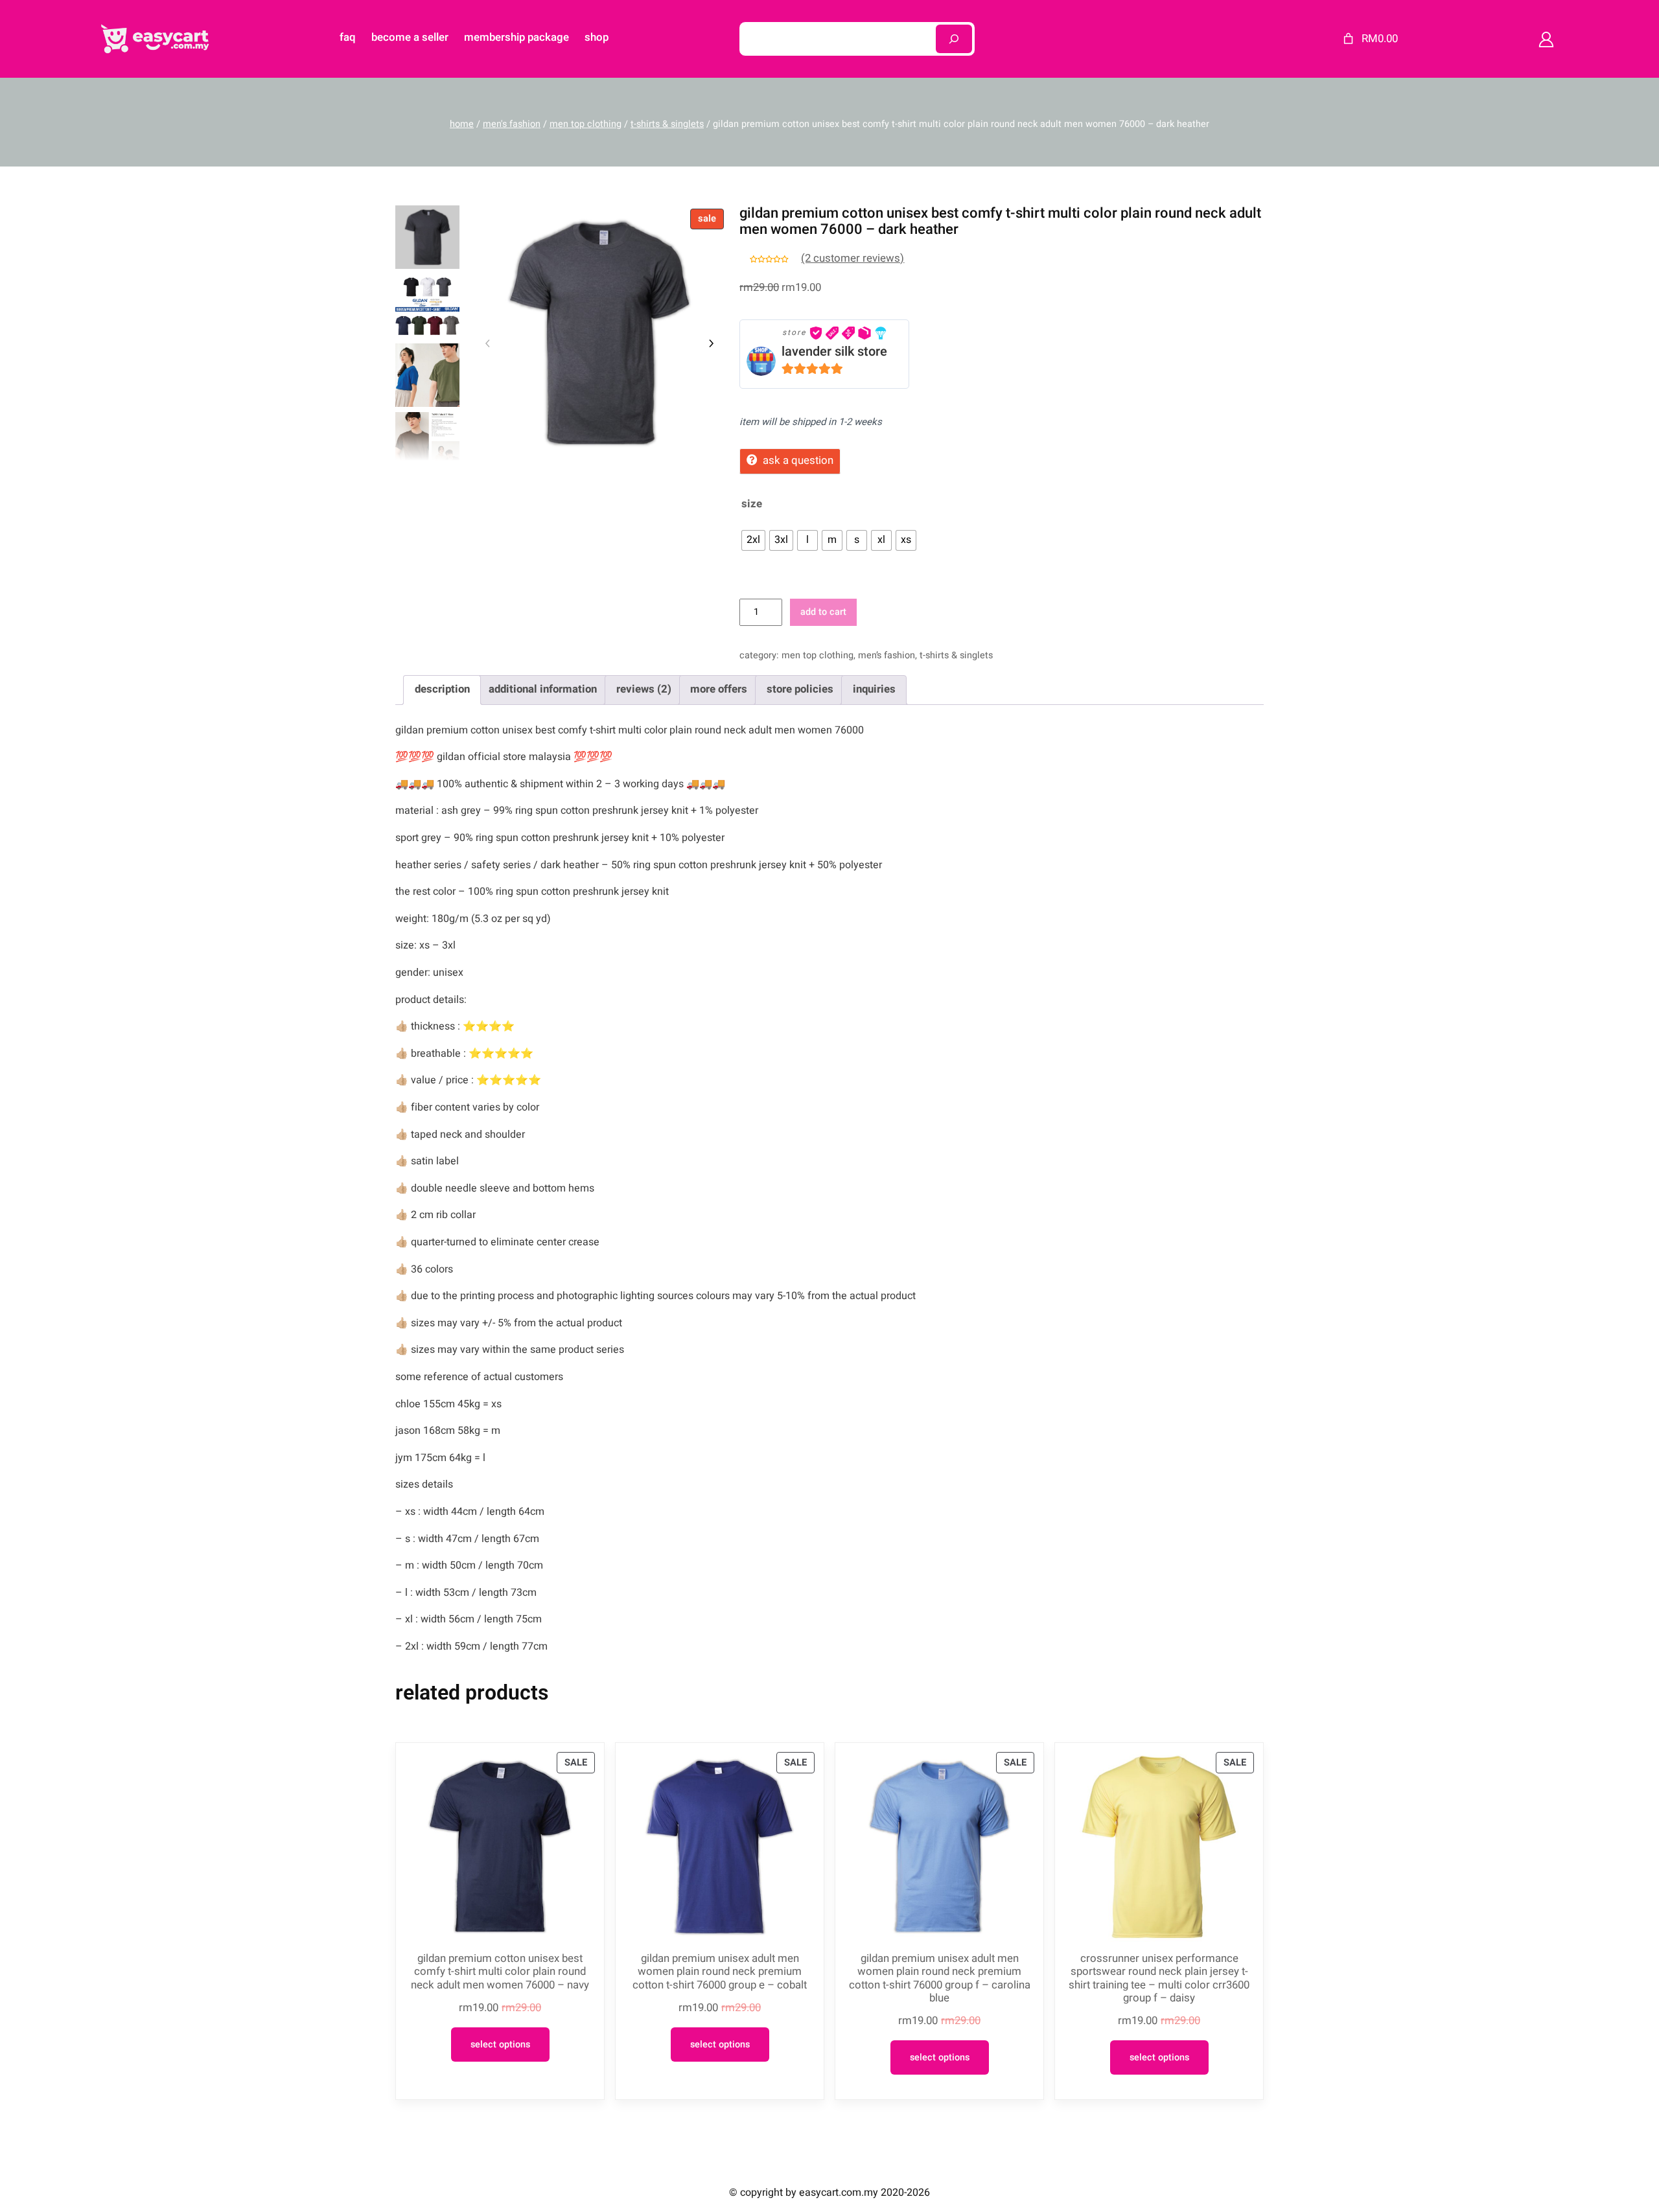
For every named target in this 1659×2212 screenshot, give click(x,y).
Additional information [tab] (543, 689)
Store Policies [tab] (800, 689)
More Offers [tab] (719, 689)
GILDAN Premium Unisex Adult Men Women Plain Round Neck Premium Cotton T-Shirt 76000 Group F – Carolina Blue (940, 1978)
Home (462, 124)
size (752, 504)
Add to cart (823, 612)
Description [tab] (442, 689)
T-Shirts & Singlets (667, 124)
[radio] (753, 540)
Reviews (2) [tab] (644, 689)
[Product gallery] (599, 333)
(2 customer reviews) (853, 258)
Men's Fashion (512, 124)
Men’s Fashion (887, 655)
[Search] (954, 39)
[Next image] (711, 343)
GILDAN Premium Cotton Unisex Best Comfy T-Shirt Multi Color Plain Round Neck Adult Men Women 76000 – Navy (500, 1972)
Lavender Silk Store (834, 351)
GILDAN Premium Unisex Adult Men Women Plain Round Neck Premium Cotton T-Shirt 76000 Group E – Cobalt (720, 1972)
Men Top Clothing (586, 124)
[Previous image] (488, 343)
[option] (427, 306)
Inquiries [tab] (874, 689)
